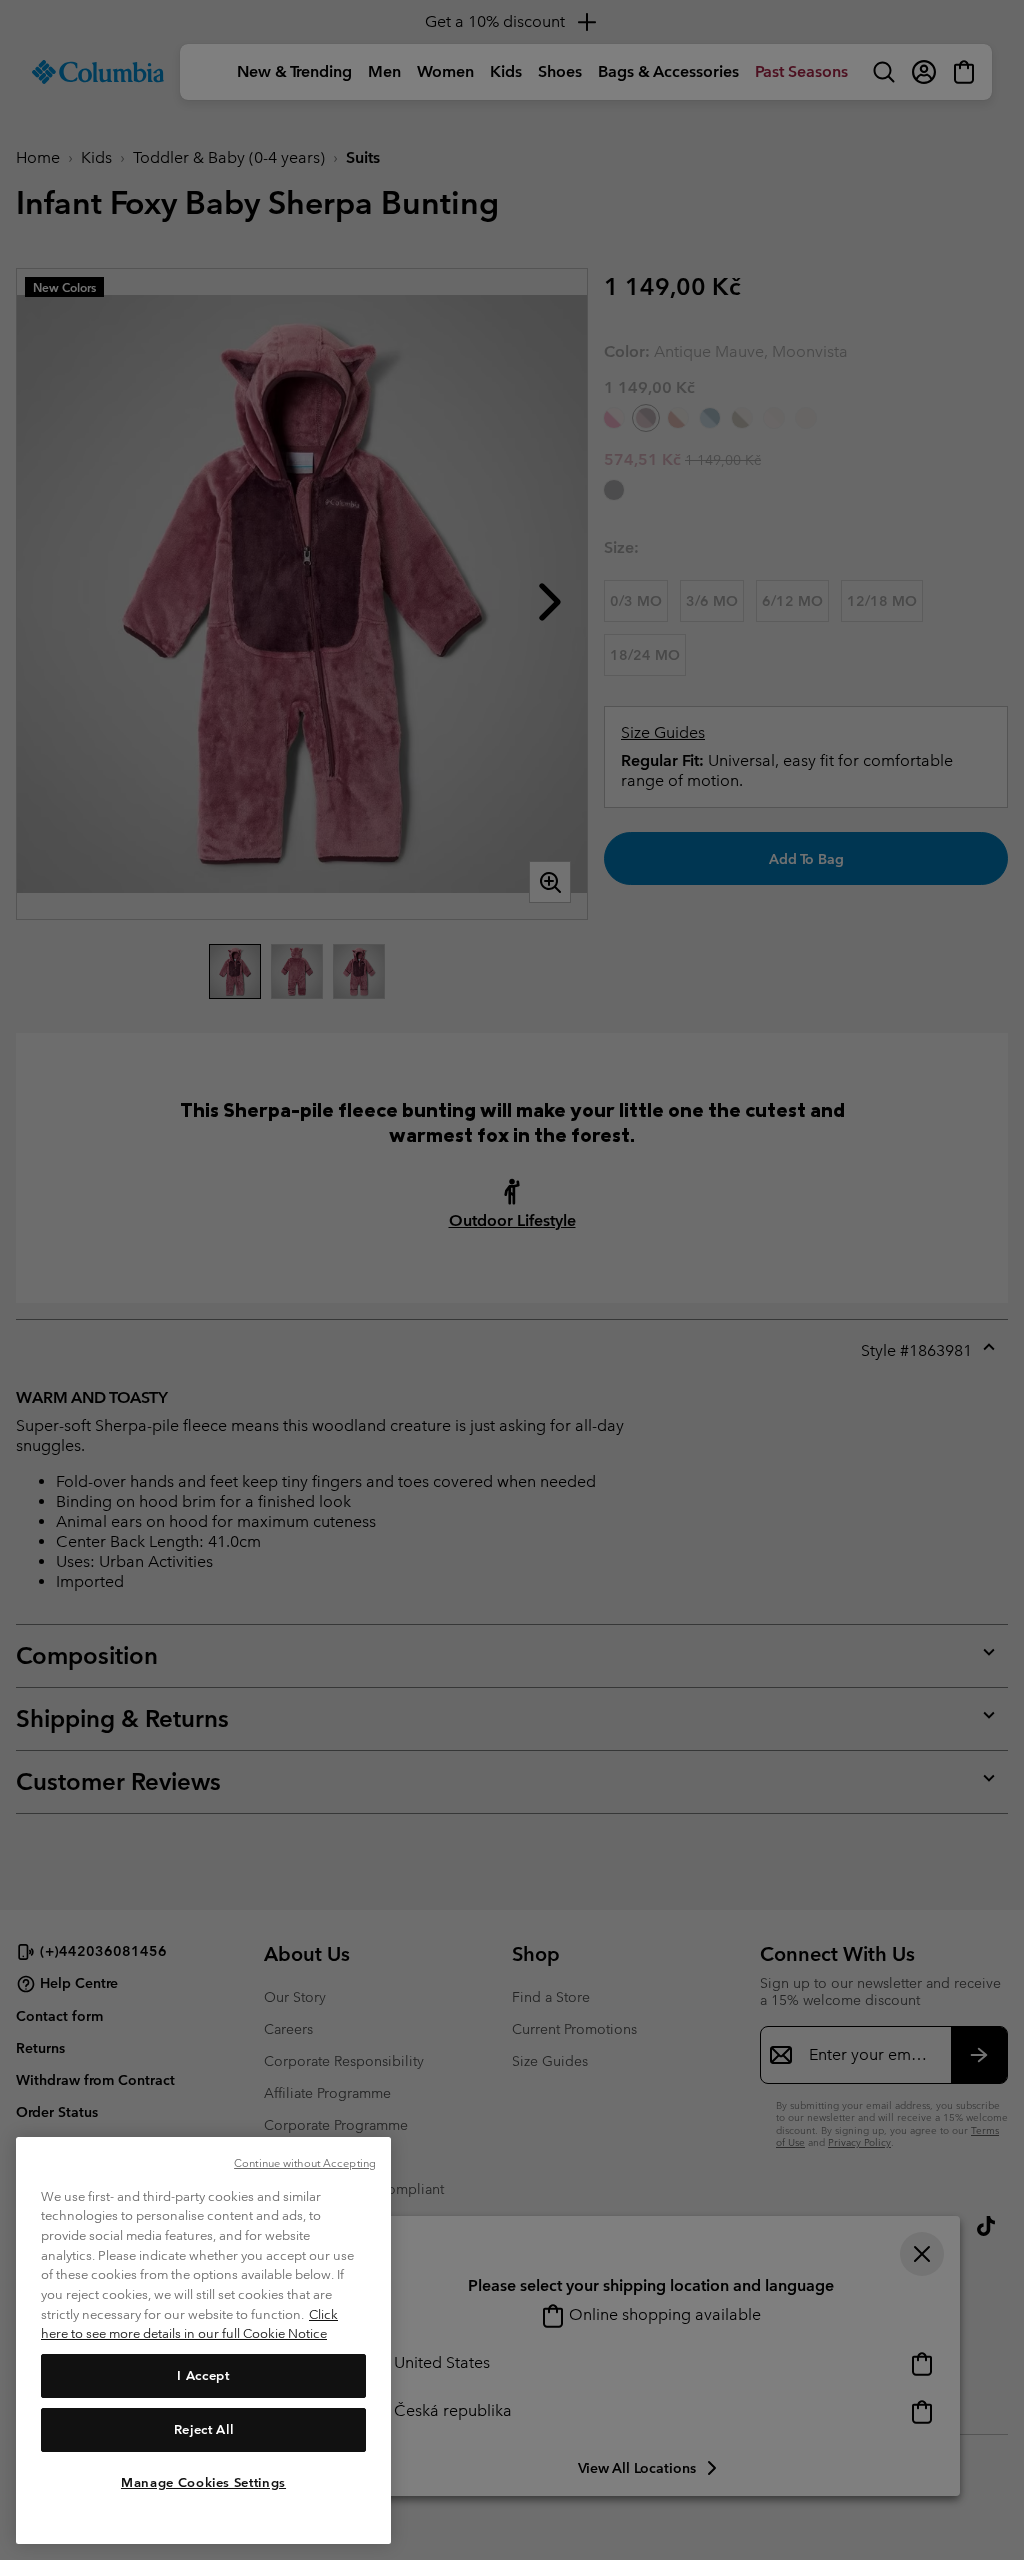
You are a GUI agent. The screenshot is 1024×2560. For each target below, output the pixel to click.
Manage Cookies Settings (203, 2482)
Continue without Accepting (305, 2163)
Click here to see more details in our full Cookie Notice (189, 2324)
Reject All (204, 2429)
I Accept (203, 2375)
